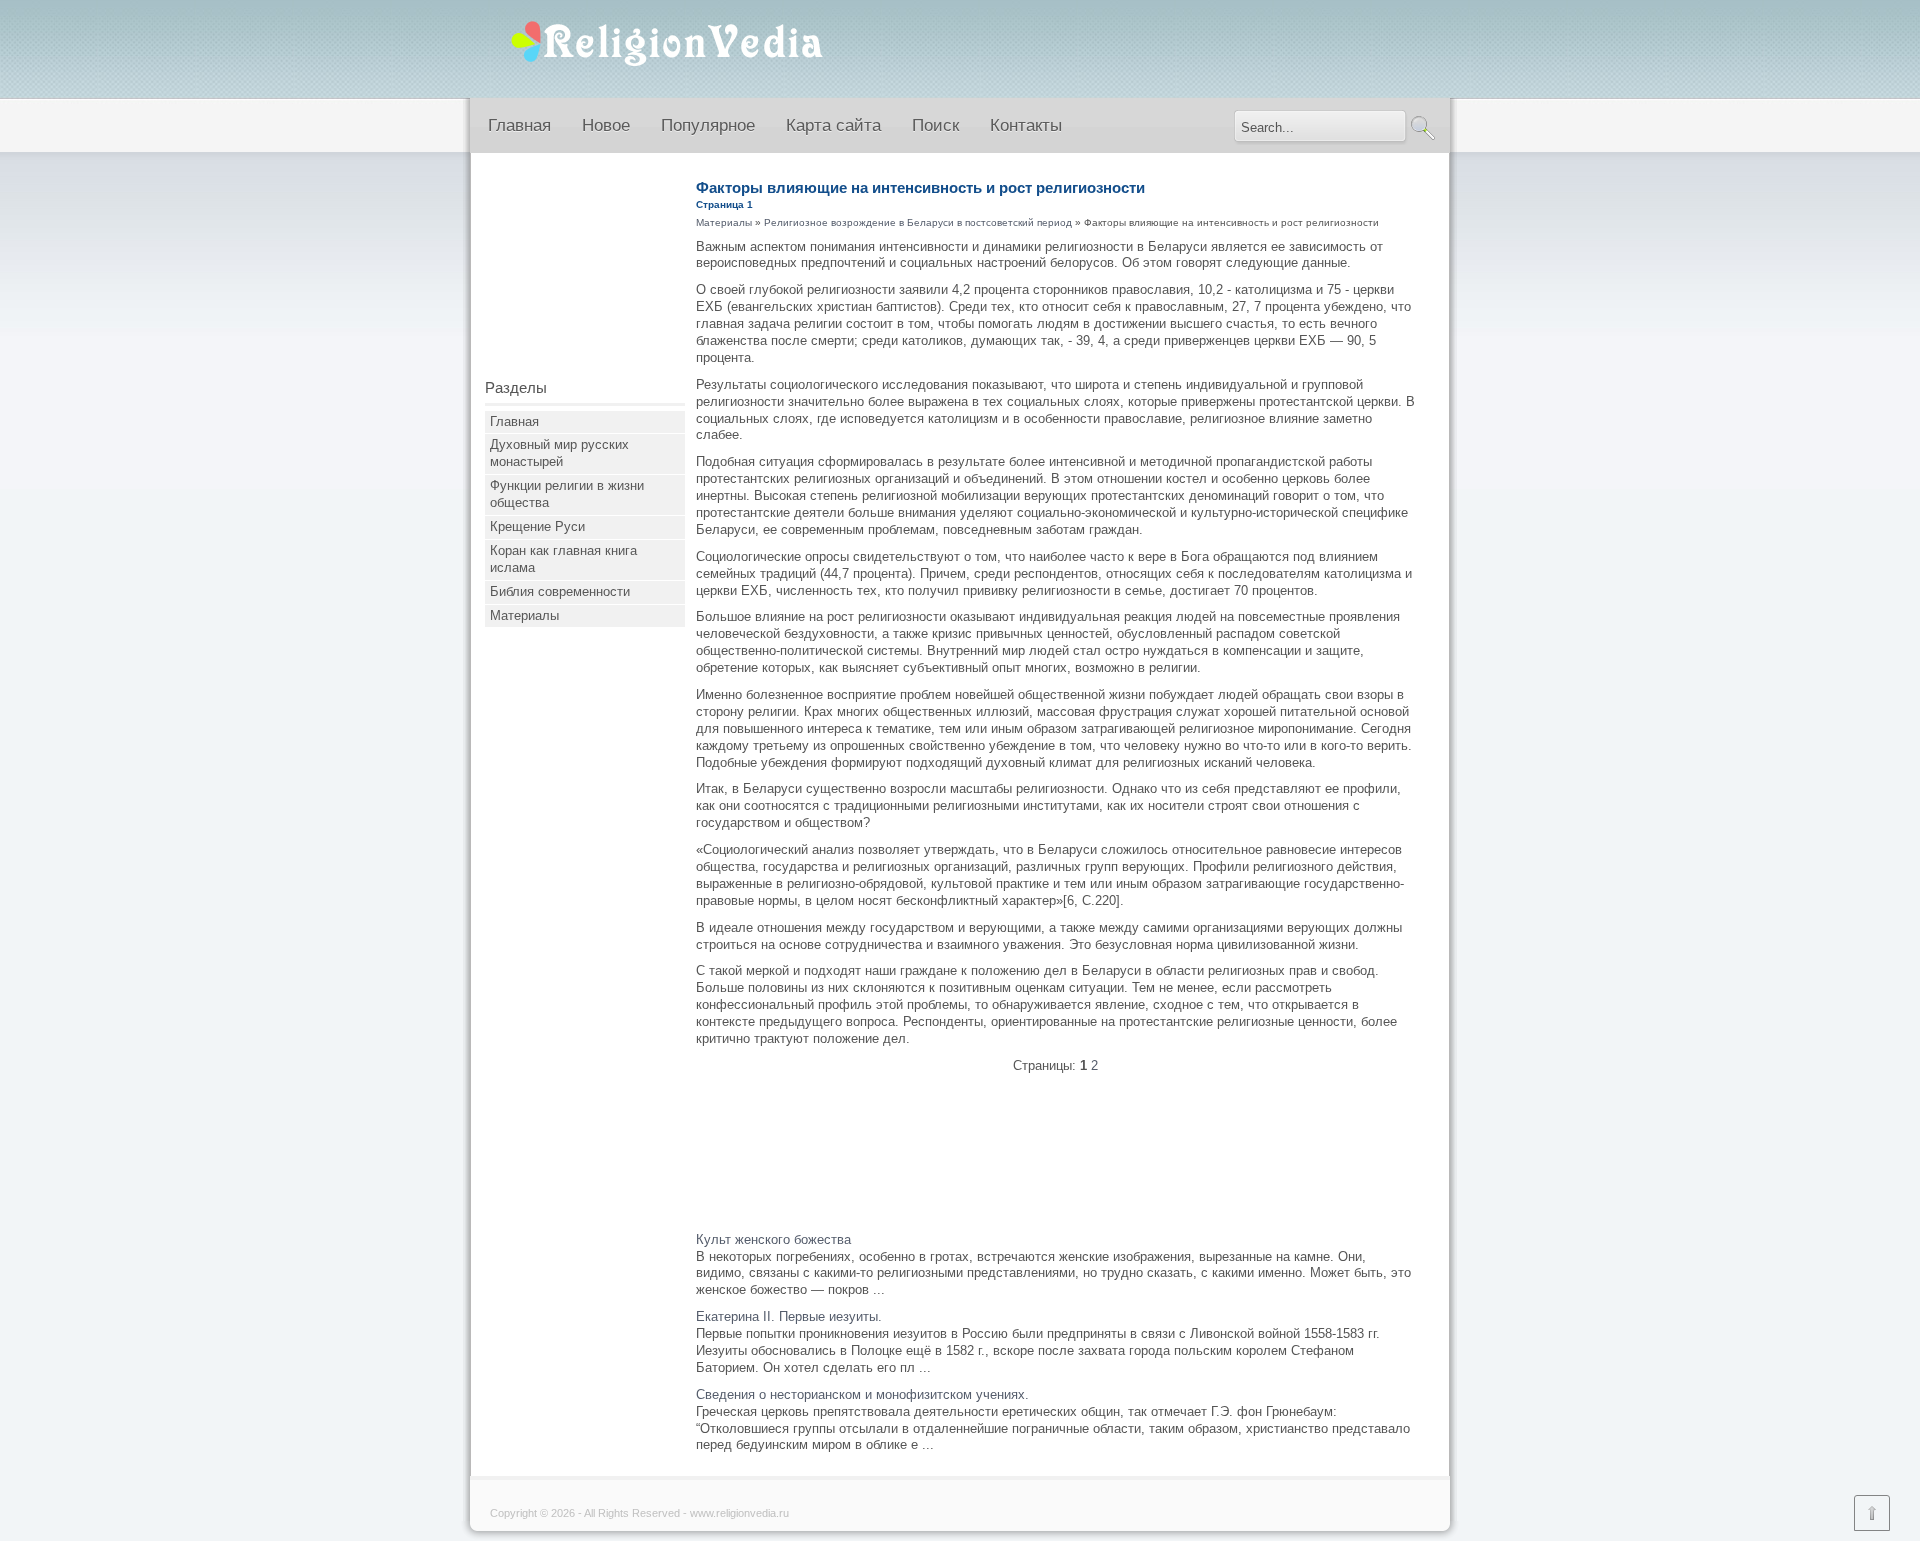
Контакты (1026, 125)
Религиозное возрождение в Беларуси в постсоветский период (918, 222)
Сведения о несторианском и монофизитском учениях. (862, 1394)
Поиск (935, 125)
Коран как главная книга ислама (563, 559)
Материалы (524, 615)
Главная (519, 125)
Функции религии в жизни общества (567, 494)
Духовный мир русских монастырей (559, 453)
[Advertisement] (585, 273)
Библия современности (560, 591)
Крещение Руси (537, 526)
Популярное (708, 125)
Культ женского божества (773, 1239)
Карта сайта (833, 125)
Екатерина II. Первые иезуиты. (789, 1316)
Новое (606, 125)
